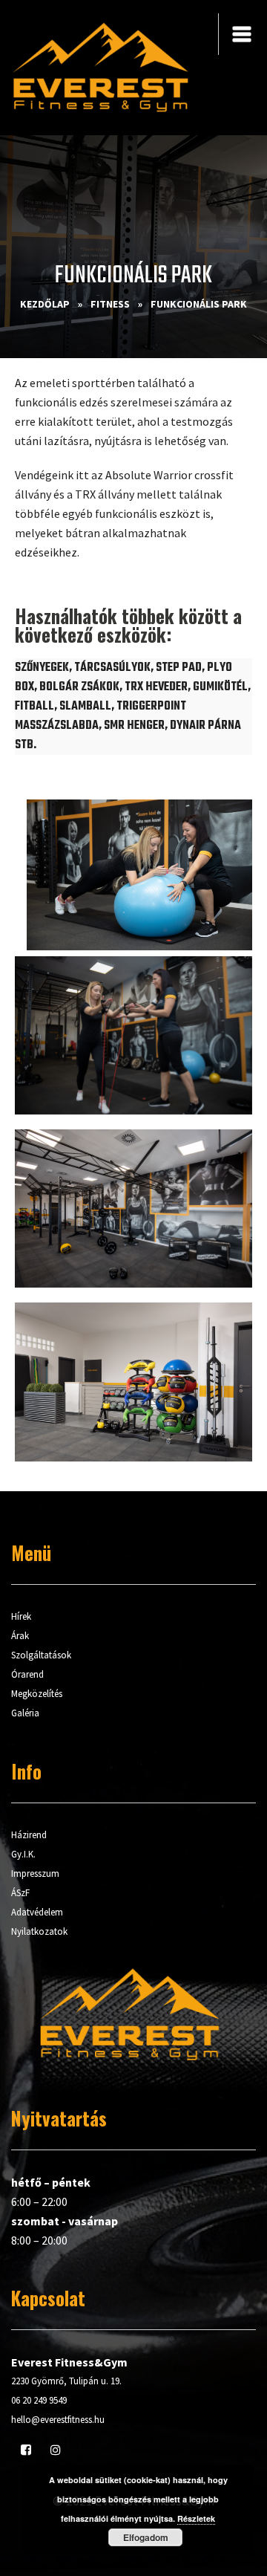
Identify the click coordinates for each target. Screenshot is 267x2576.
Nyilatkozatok (39, 1931)
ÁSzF (20, 1893)
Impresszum (35, 1873)
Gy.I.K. (23, 1854)
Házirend (29, 1835)
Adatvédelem (37, 1912)
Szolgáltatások (41, 1655)
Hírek (21, 1616)
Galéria (25, 1713)
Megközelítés (37, 1694)
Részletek (196, 2518)
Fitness (110, 304)
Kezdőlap (45, 304)
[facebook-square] (26, 2450)
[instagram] (56, 2450)
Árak (20, 1636)
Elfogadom (146, 2537)
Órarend (27, 1674)
